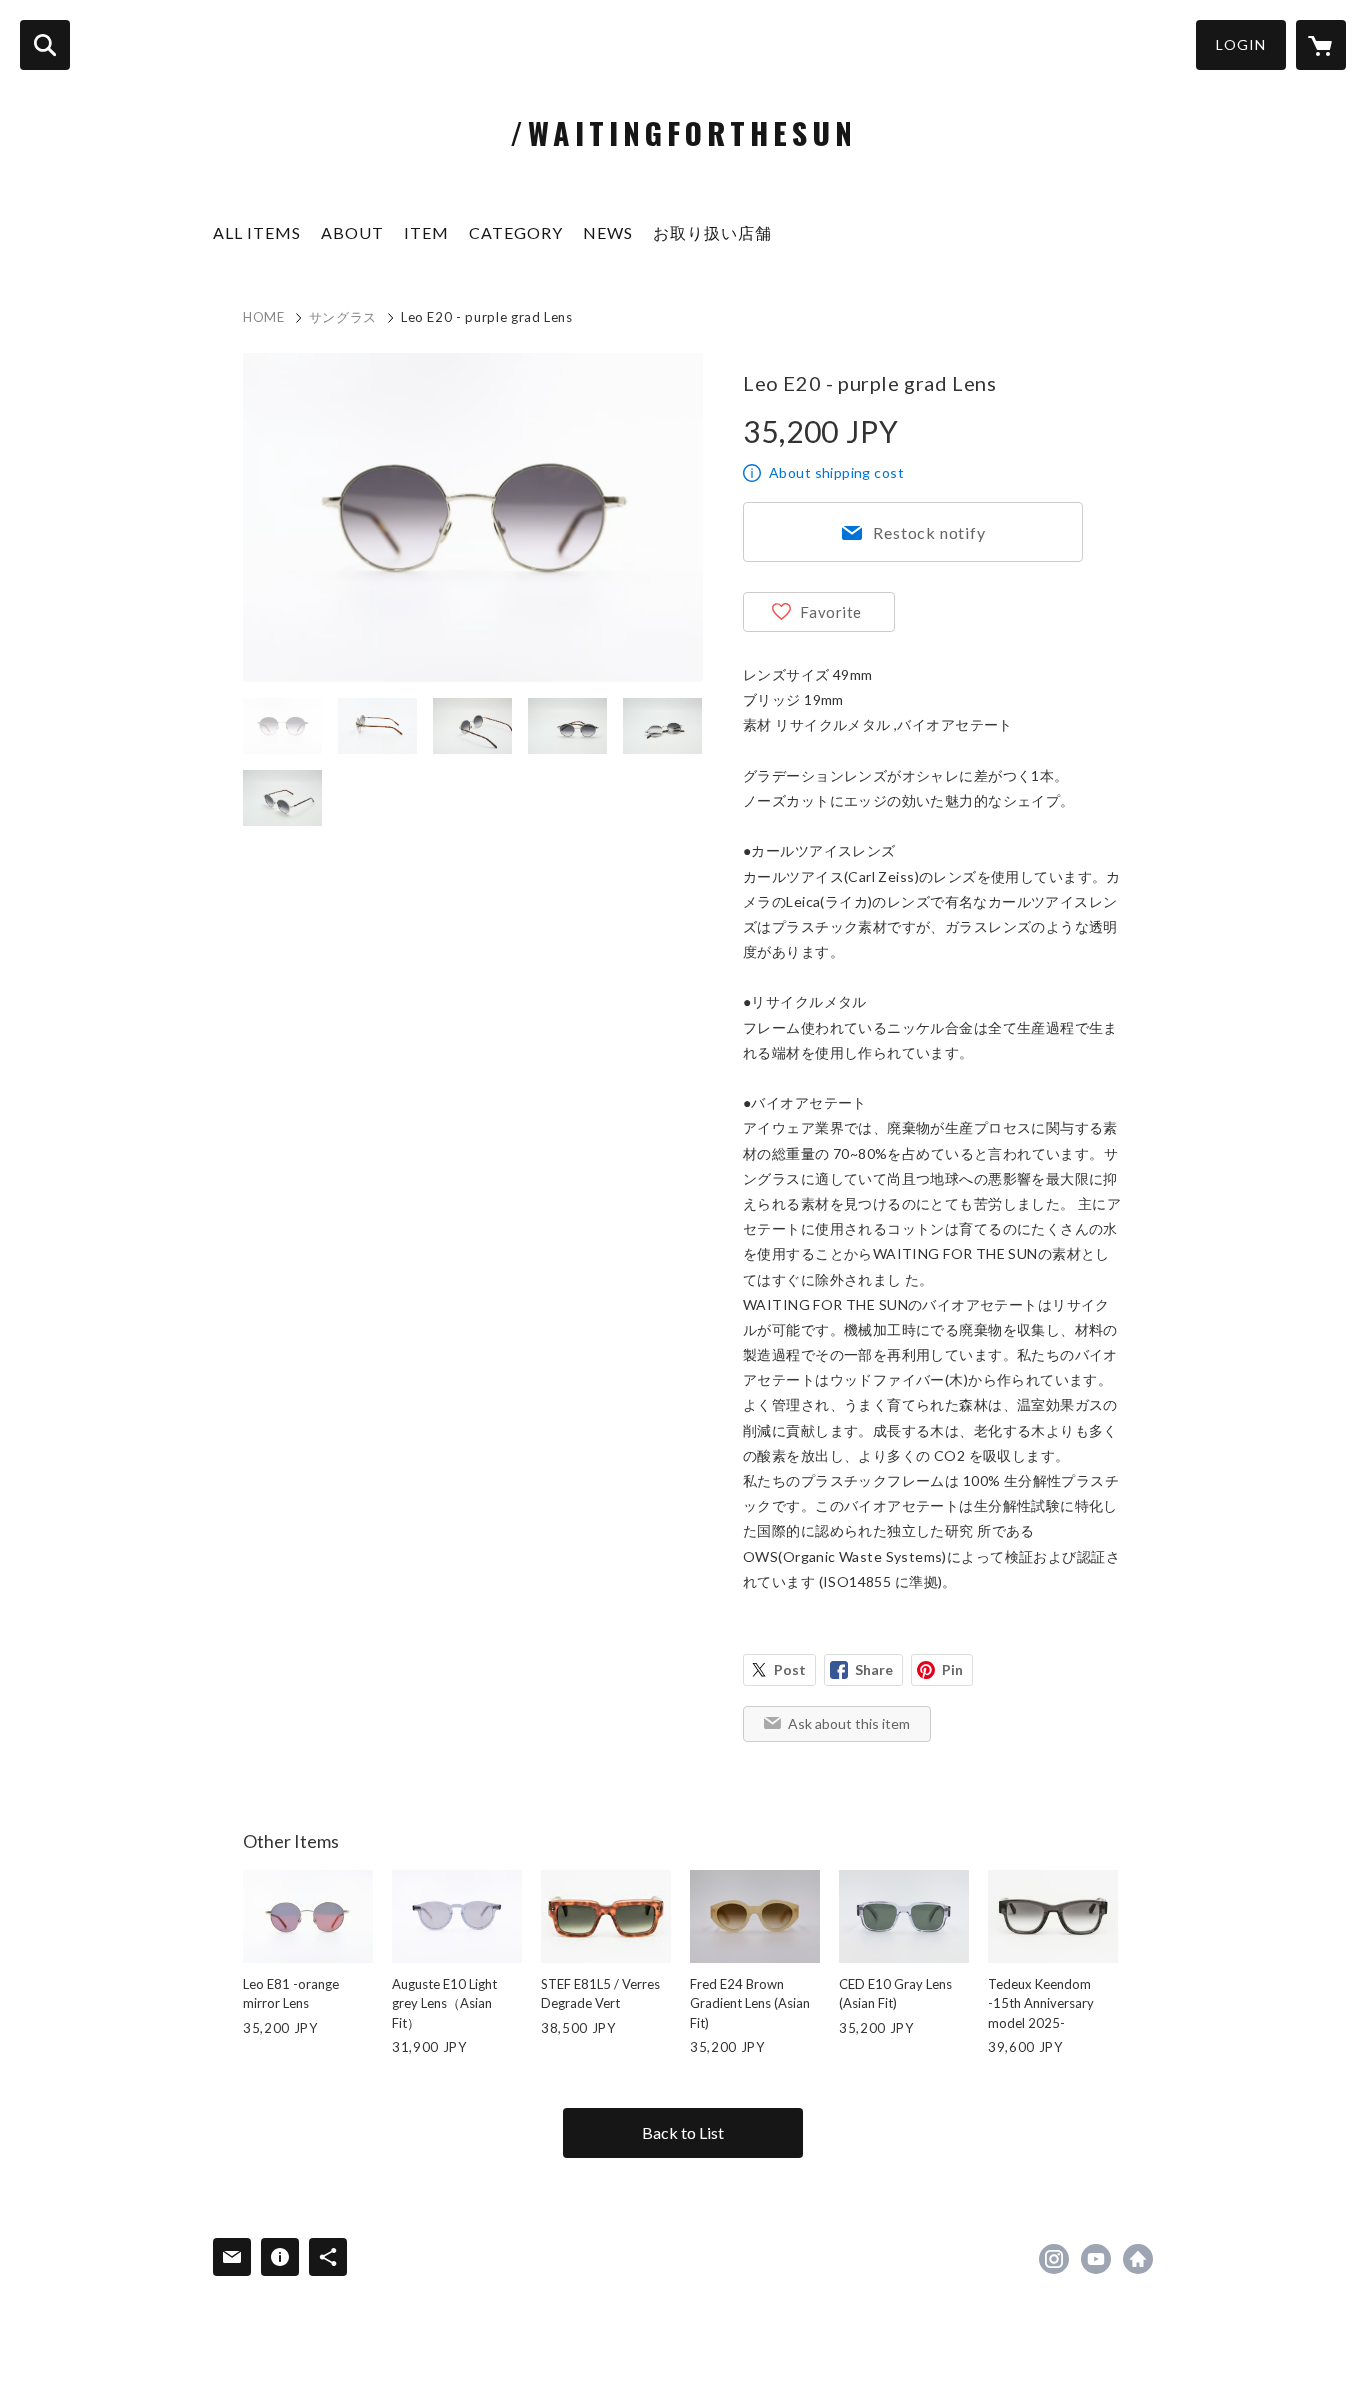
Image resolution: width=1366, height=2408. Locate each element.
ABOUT (352, 232)
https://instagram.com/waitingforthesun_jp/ (1054, 2259)
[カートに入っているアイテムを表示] (1321, 45)
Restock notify (929, 532)
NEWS (608, 232)
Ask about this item (849, 1723)
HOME (264, 317)
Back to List (683, 2132)
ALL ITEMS (257, 232)
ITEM (426, 232)
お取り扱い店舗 (712, 232)
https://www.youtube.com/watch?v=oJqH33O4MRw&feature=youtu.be (1096, 2259)
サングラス (343, 317)
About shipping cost (836, 472)
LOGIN (1241, 44)
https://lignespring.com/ (1138, 2259)
